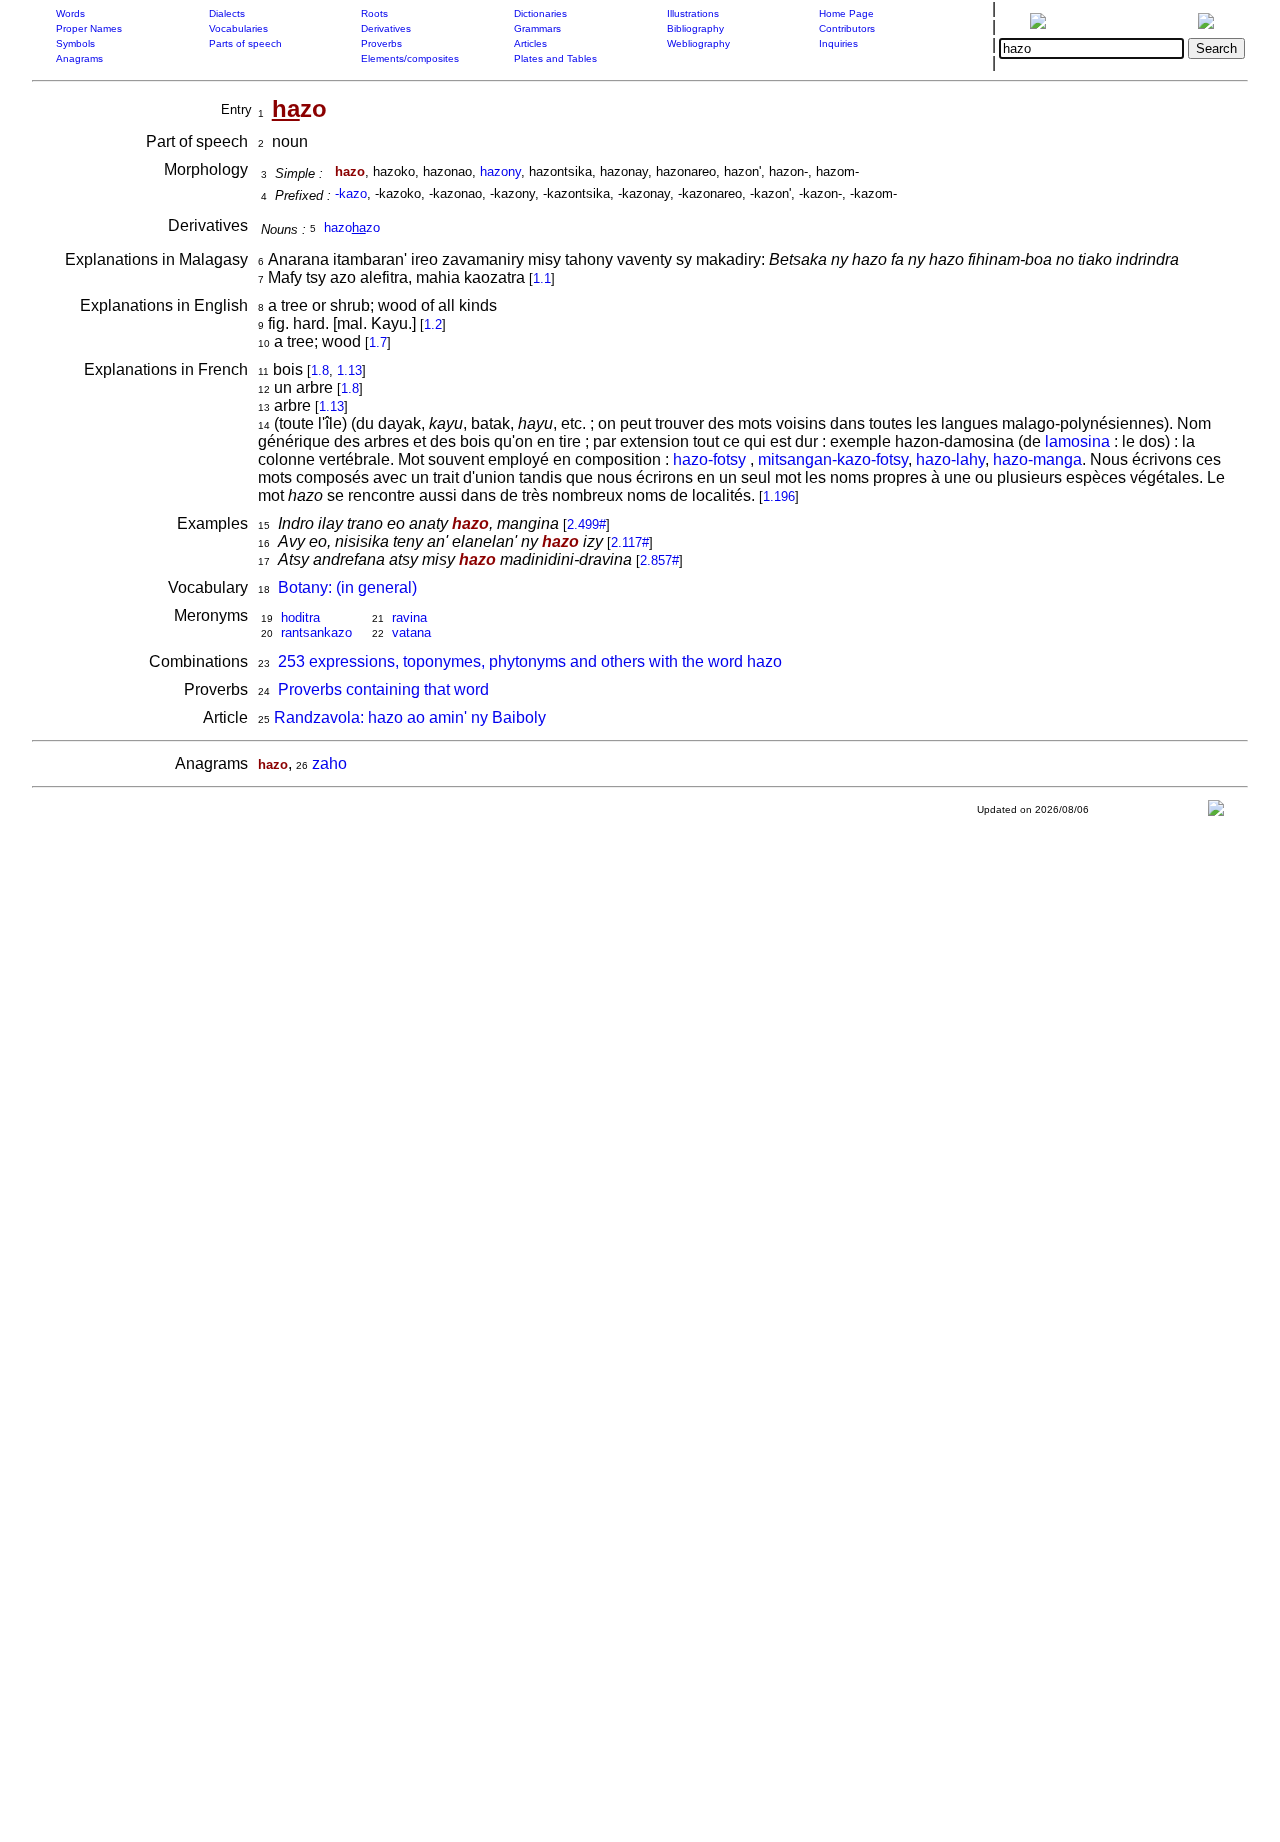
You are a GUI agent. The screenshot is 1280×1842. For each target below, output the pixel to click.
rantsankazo (316, 632)
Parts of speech (245, 43)
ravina (409, 617)
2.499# (586, 524)
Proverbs (381, 43)
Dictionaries (540, 13)
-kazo (351, 193)
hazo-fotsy (711, 459)
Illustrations (693, 13)
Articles (530, 43)
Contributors (847, 28)
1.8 (320, 370)
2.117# (630, 542)
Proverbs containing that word (383, 689)
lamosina (1077, 441)
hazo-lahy (950, 459)
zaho (329, 763)
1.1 (542, 278)
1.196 (779, 496)
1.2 (433, 324)
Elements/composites (410, 58)
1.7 (378, 342)
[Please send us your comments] (1216, 812)
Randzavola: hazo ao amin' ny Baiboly (410, 717)
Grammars (537, 28)
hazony (500, 171)
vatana (411, 632)
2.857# (659, 560)
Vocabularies (238, 28)
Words (70, 13)
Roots (374, 13)
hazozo (352, 227)
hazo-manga (1037, 459)
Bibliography (695, 28)
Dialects (227, 13)
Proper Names (89, 28)
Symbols (75, 43)
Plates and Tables (555, 58)
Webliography (698, 43)
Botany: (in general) (347, 587)
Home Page (846, 13)
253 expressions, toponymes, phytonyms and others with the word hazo (530, 661)
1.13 (349, 370)
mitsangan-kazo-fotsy (833, 459)
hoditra (300, 617)
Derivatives (386, 28)
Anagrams (79, 58)
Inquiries (838, 43)
